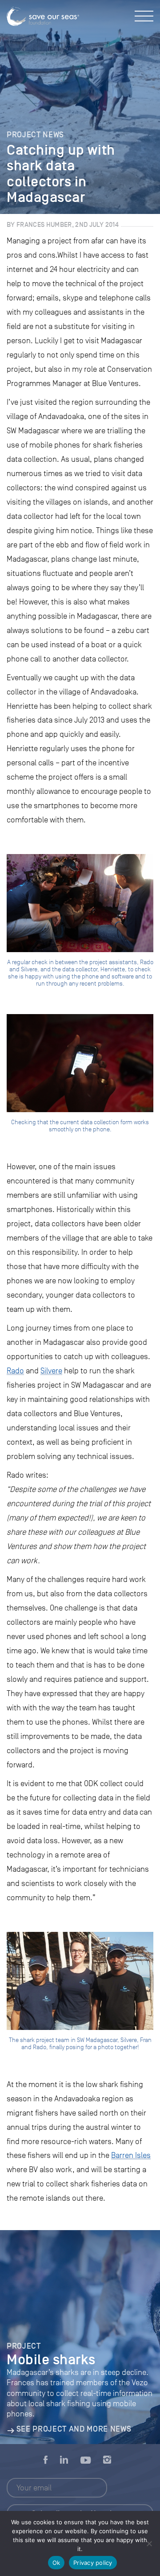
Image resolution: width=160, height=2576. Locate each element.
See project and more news (74, 2429)
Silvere (51, 1371)
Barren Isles (131, 2155)
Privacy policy (93, 2563)
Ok (56, 2563)
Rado (15, 1371)
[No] (149, 2543)
